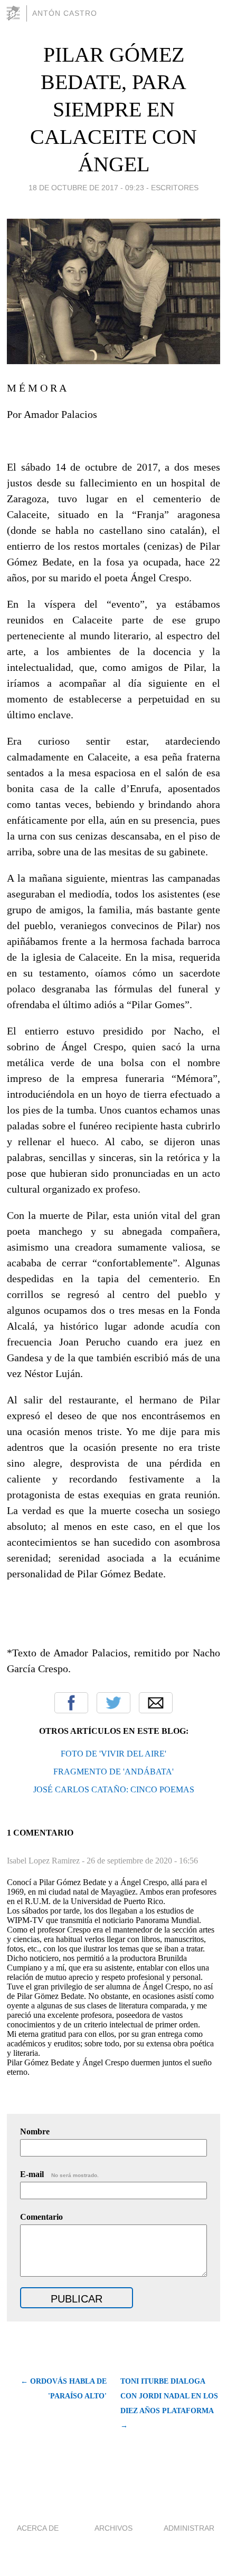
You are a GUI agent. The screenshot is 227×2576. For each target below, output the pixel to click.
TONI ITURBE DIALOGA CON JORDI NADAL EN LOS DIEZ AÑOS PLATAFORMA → (169, 2403)
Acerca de (38, 2528)
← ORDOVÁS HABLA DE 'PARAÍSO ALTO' (63, 2389)
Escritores (175, 188)
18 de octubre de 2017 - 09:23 (86, 188)
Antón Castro (65, 13)
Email (156, 1703)
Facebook (71, 1703)
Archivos (113, 2528)
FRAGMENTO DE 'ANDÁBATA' (113, 1772)
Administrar (189, 2528)
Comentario (41, 2217)
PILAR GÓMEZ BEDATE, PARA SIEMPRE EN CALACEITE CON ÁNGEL (113, 109)
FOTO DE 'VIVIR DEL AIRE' (113, 1754)
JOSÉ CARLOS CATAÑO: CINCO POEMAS (114, 1789)
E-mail (59, 2174)
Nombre (35, 2131)
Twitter (113, 1703)
